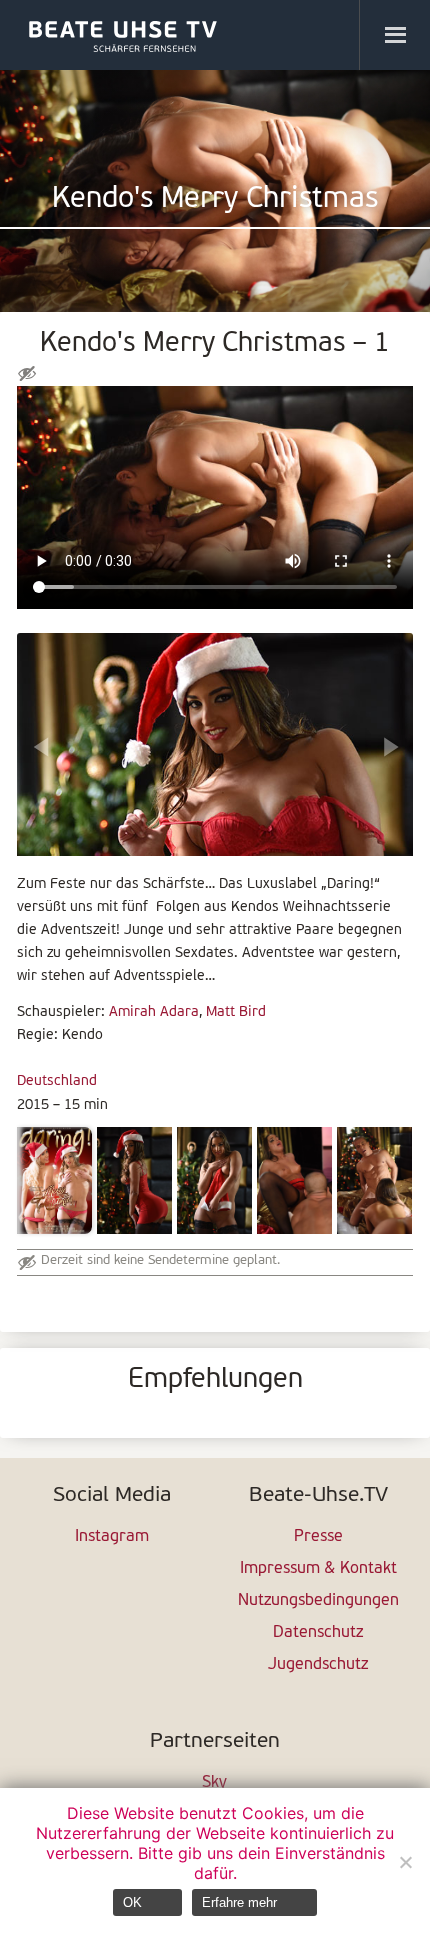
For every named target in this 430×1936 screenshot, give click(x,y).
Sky (214, 1783)
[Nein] (405, 1862)
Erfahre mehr (239, 1902)
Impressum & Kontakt (318, 1569)
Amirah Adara (154, 1012)
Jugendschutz (318, 1665)
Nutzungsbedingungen (318, 1601)
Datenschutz (318, 1633)
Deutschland (57, 1081)
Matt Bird (236, 1012)
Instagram (112, 1537)
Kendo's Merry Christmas (215, 199)
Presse (318, 1537)
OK (132, 1902)
